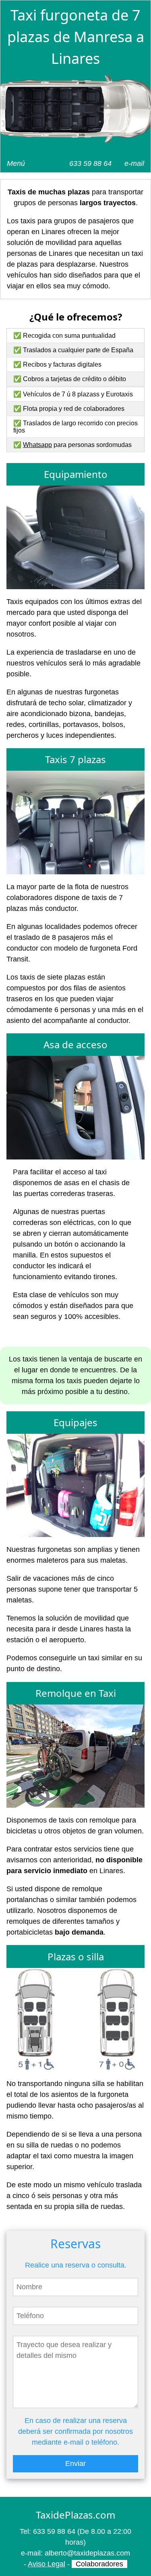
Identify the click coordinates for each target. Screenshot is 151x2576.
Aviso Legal (47, 2564)
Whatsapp (37, 445)
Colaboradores (99, 2564)
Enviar (75, 2464)
